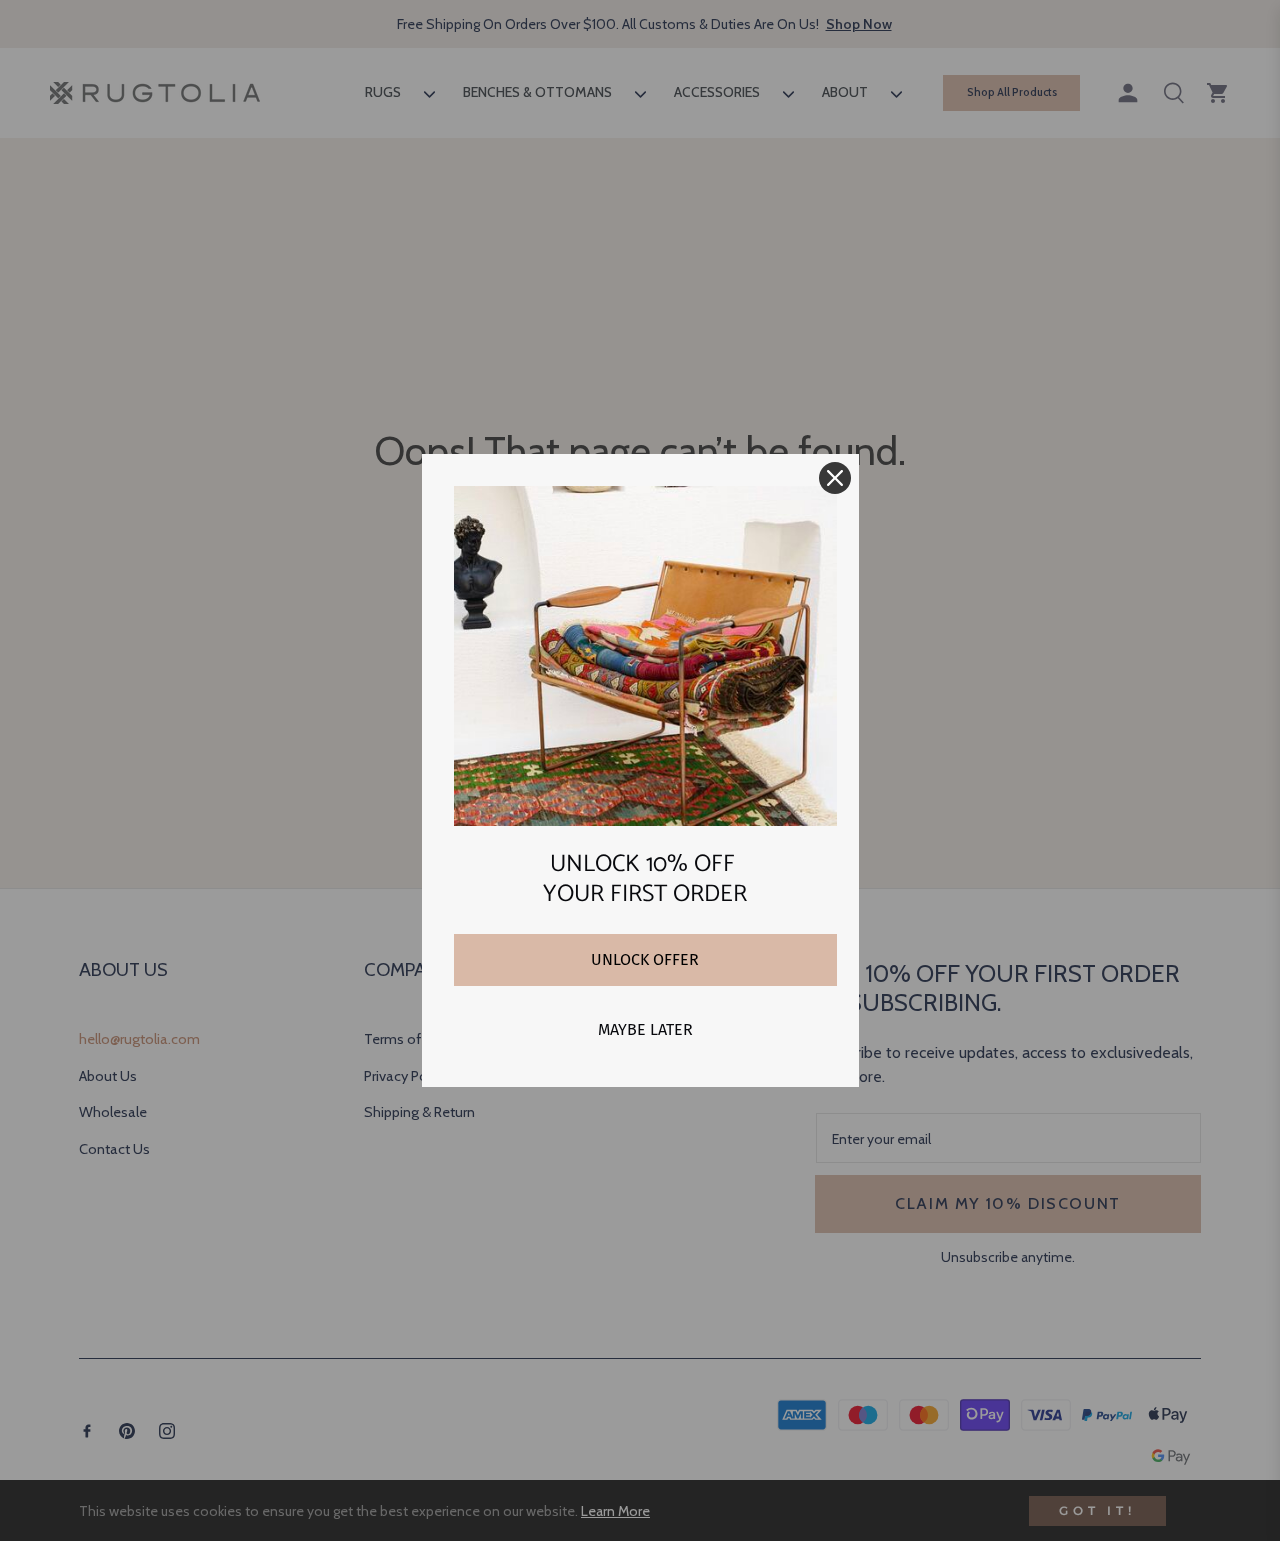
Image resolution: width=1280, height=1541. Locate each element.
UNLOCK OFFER (645, 959)
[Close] (835, 478)
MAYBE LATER (645, 1029)
